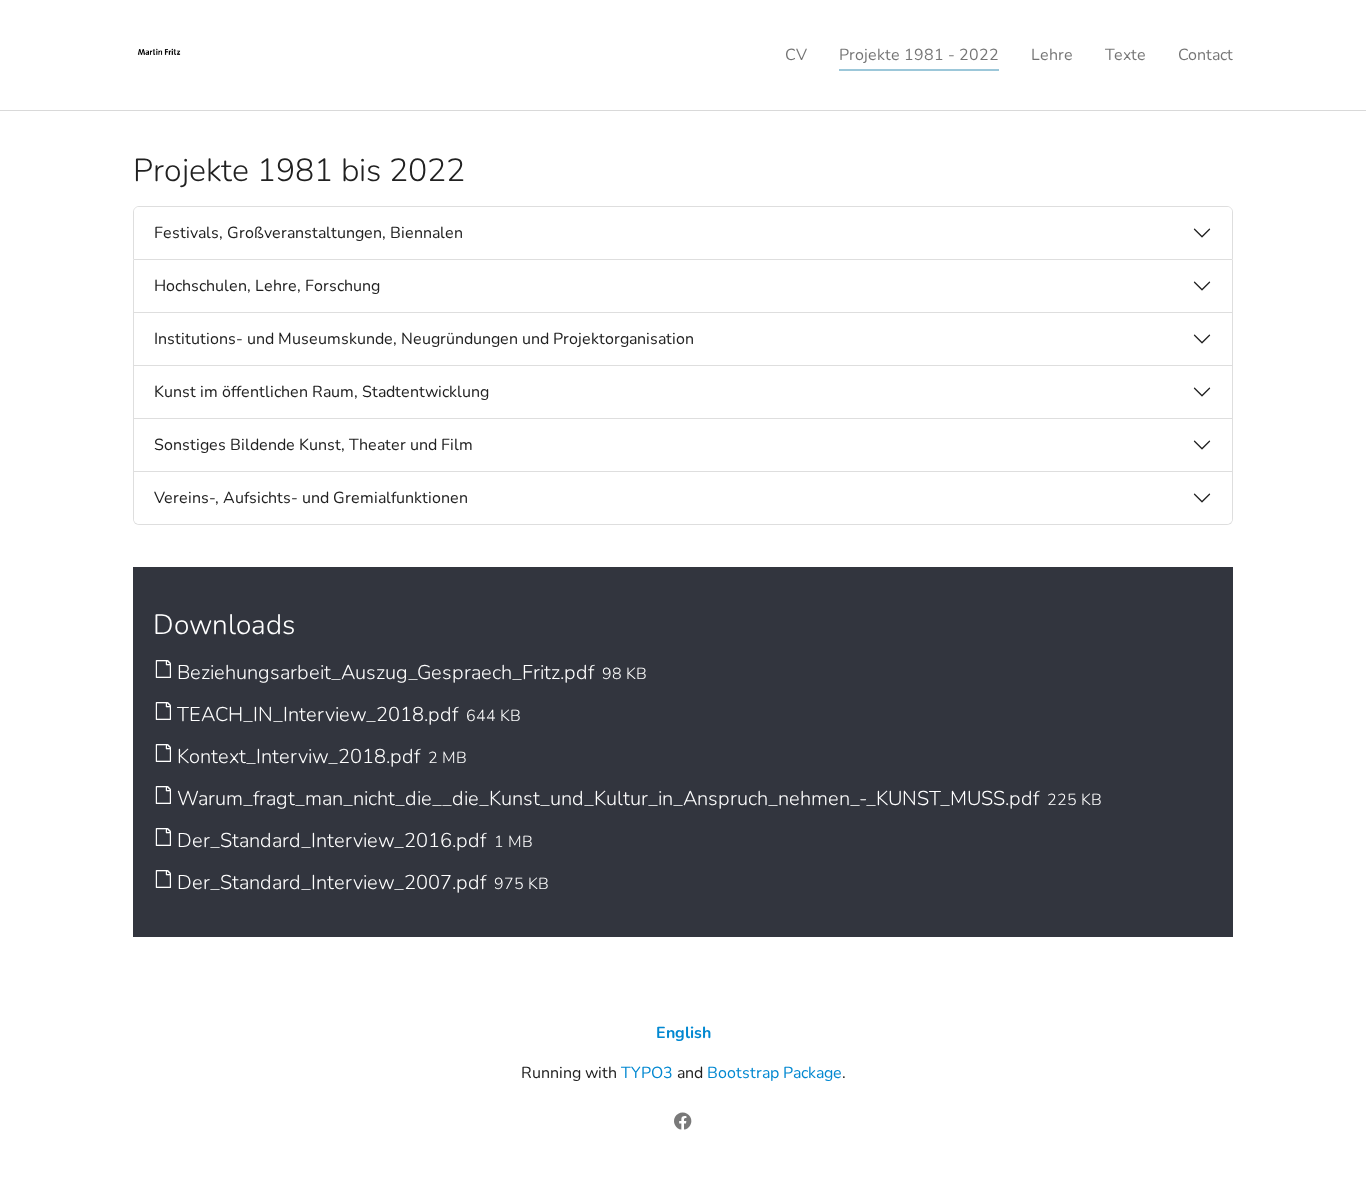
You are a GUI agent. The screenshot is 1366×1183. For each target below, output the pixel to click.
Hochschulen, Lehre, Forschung (267, 286)
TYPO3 (647, 1073)
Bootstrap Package (774, 1073)
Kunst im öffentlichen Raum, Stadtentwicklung (321, 392)
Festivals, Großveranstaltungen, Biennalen (308, 233)
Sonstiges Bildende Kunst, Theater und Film (313, 445)
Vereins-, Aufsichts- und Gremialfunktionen (311, 498)
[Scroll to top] (1322, 1139)
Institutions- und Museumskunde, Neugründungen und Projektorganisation (424, 339)
